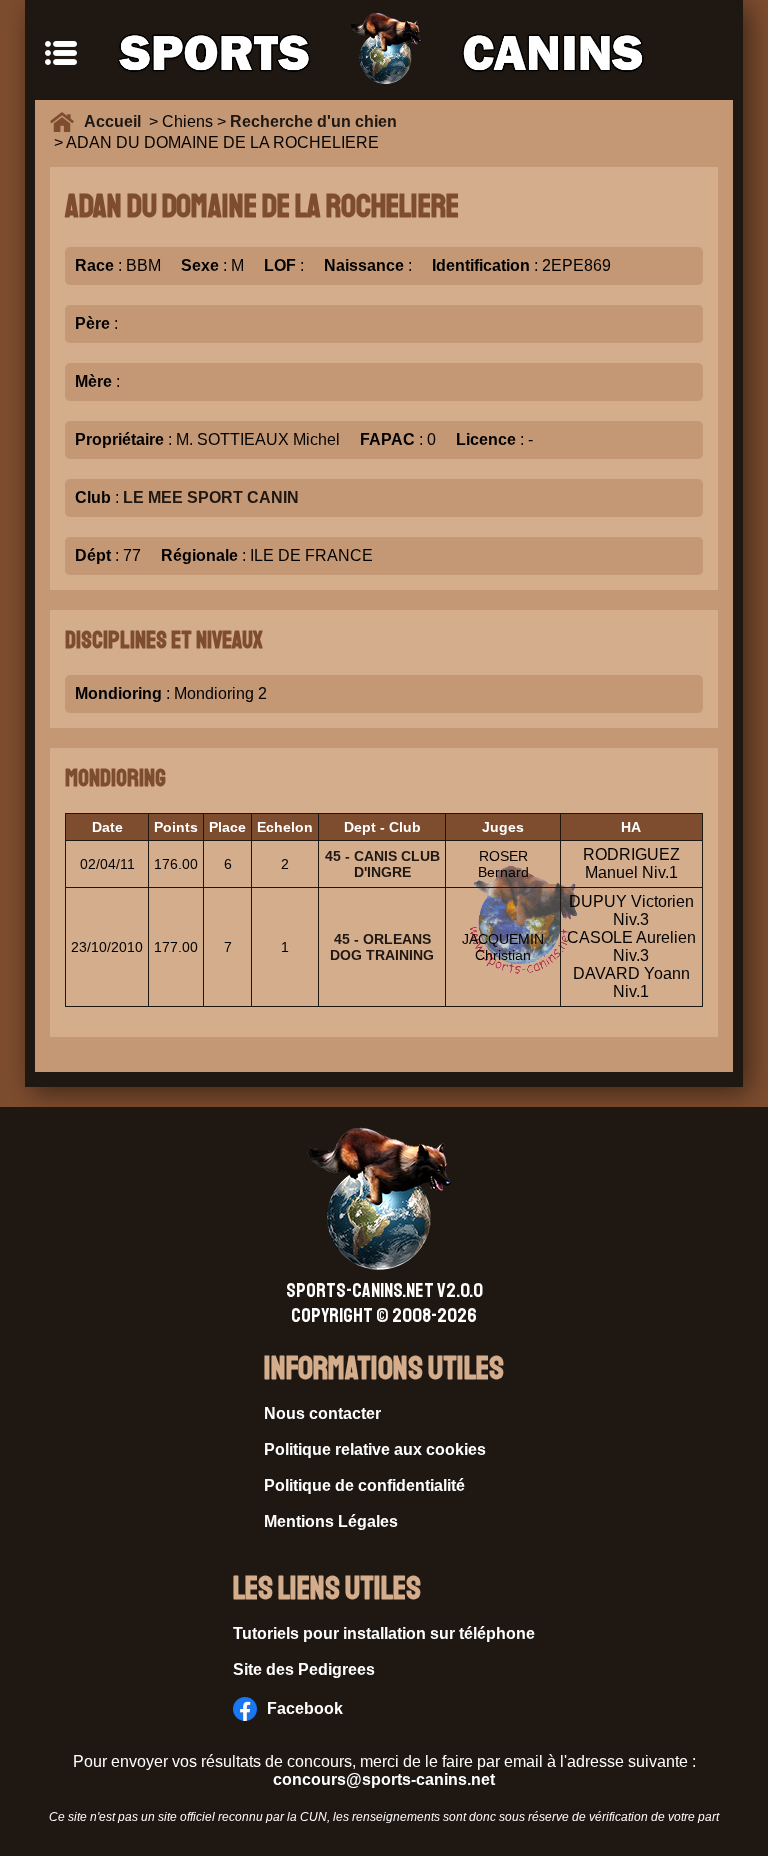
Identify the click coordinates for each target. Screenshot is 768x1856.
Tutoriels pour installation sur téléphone (384, 1633)
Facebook (305, 1708)
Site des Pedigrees (304, 1669)
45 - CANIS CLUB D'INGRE (382, 864)
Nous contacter (322, 1413)
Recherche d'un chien (313, 121)
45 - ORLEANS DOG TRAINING (382, 947)
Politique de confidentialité (364, 1485)
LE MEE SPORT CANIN (211, 497)
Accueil (116, 121)
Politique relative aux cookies (375, 1449)
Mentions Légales (331, 1521)
